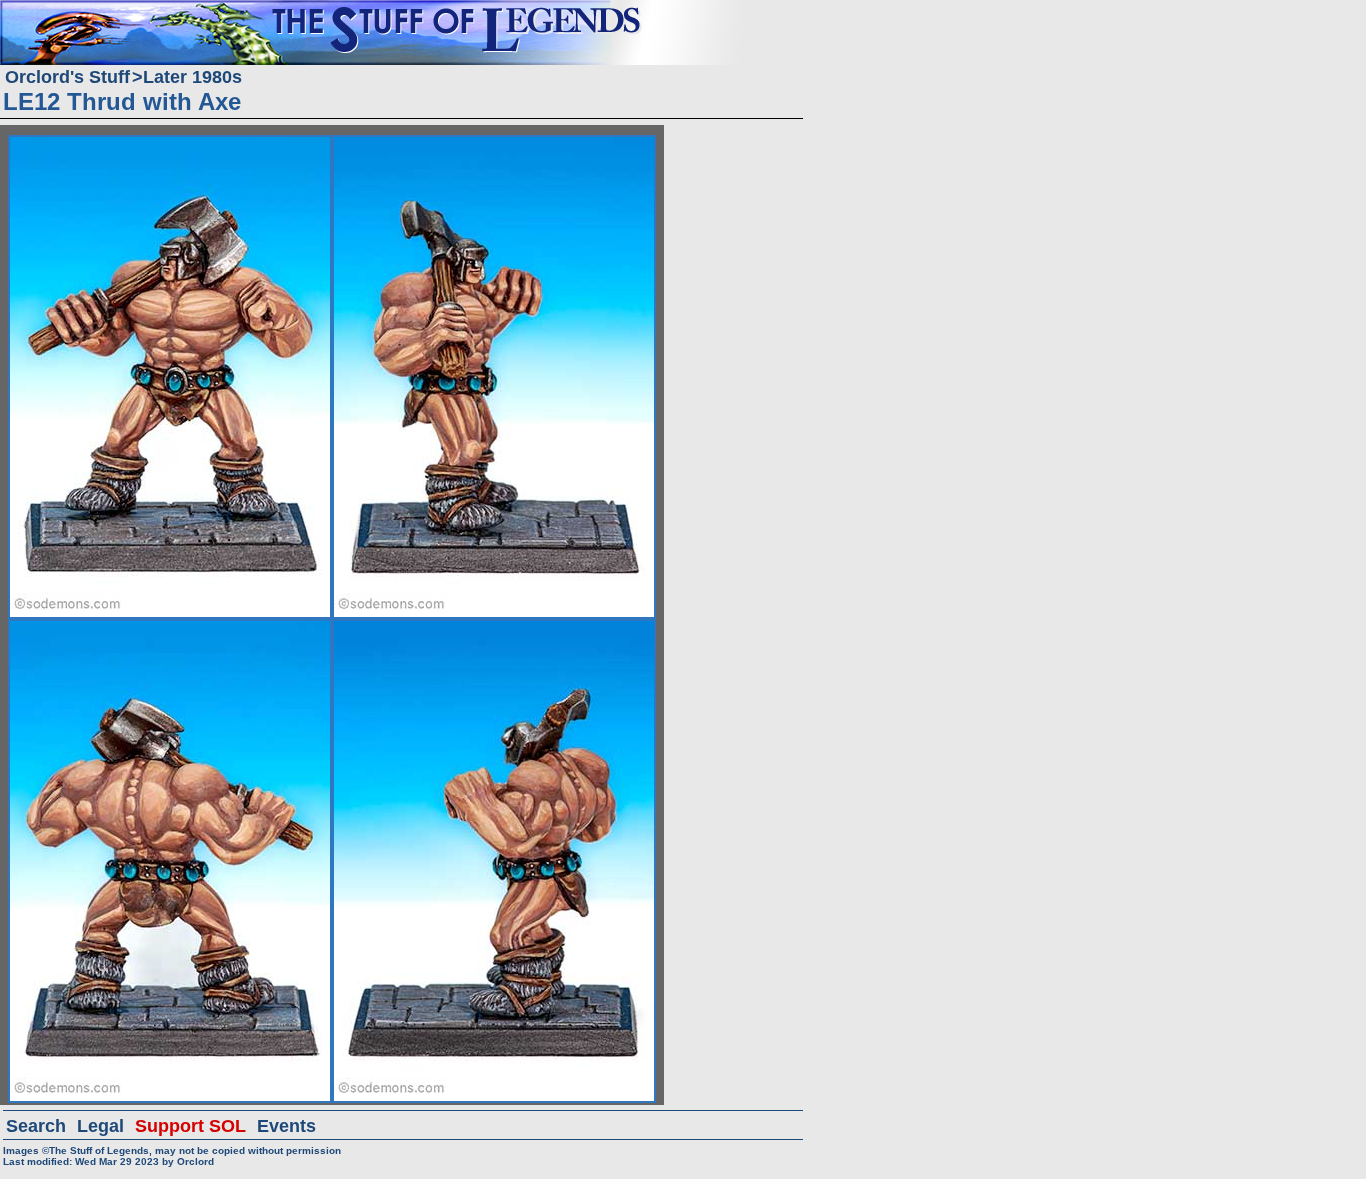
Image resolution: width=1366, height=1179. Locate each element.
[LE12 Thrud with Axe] (170, 143)
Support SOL (190, 1126)
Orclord (195, 1161)
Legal (100, 1126)
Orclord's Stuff (67, 77)
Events (286, 1126)
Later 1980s (192, 77)
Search (36, 1126)
